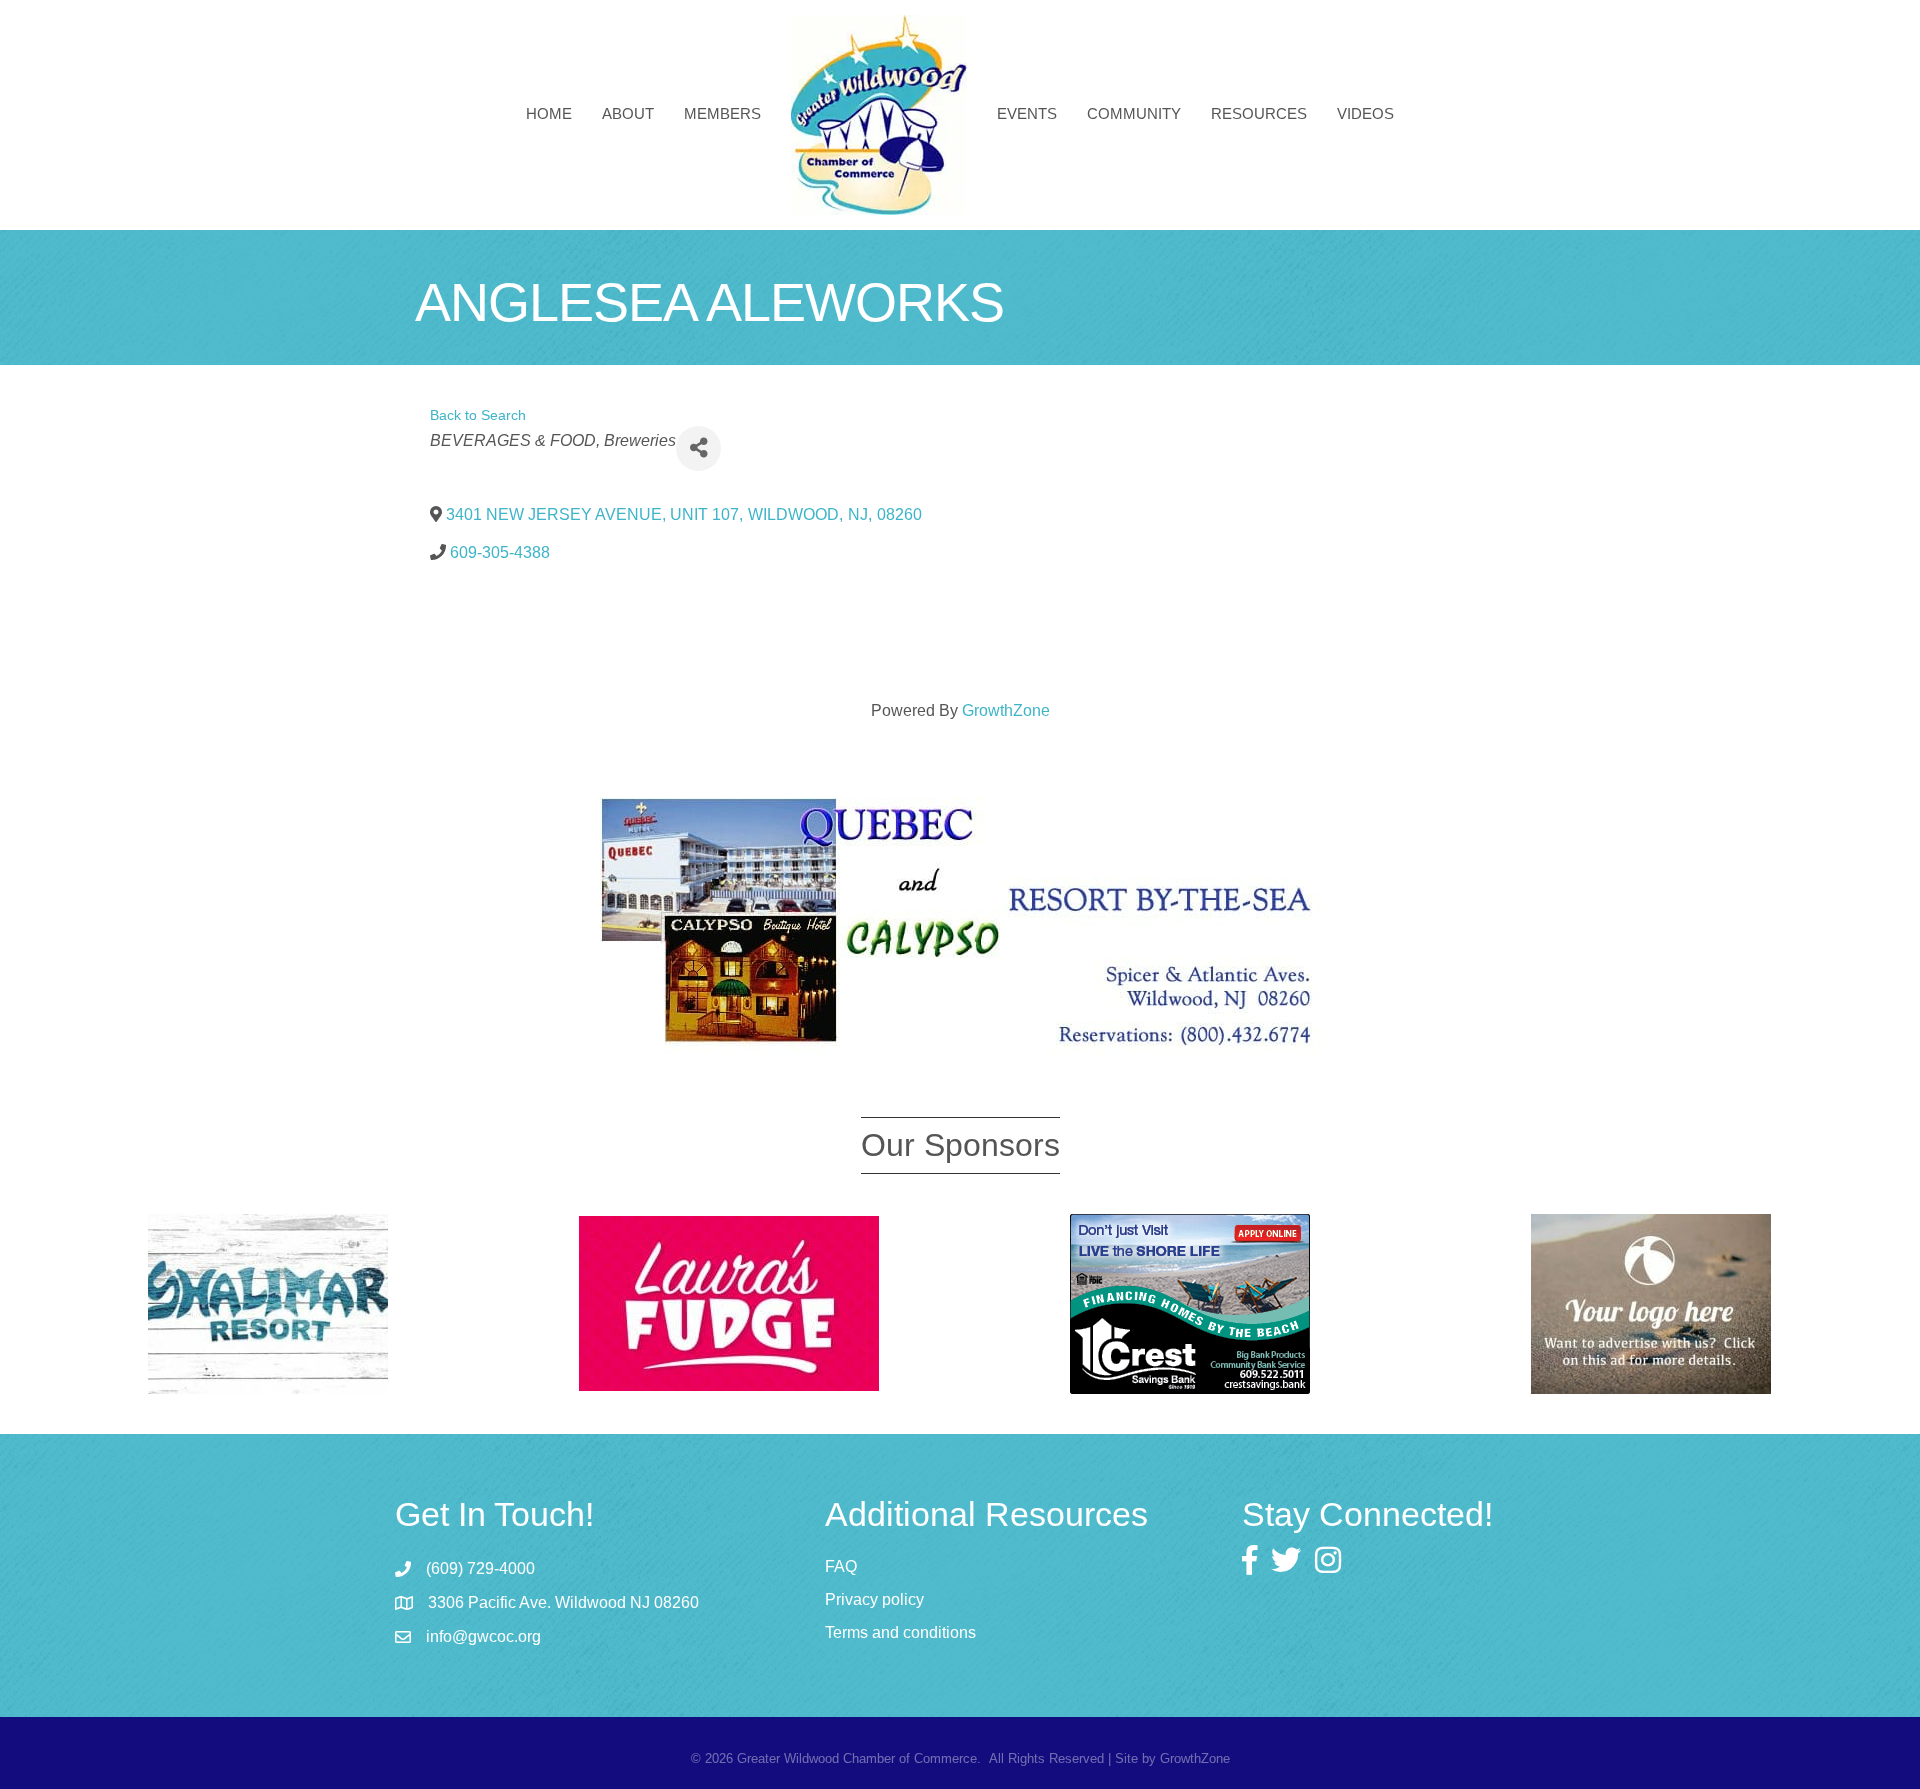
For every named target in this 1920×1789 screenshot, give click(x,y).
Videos (1365, 113)
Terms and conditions (900, 1632)
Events (1027, 113)
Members (722, 113)
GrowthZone (1006, 710)
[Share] (698, 448)
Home (549, 113)
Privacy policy (874, 1599)
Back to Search (478, 415)
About (628, 113)
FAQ (841, 1566)
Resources (1259, 113)
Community (1134, 113)
